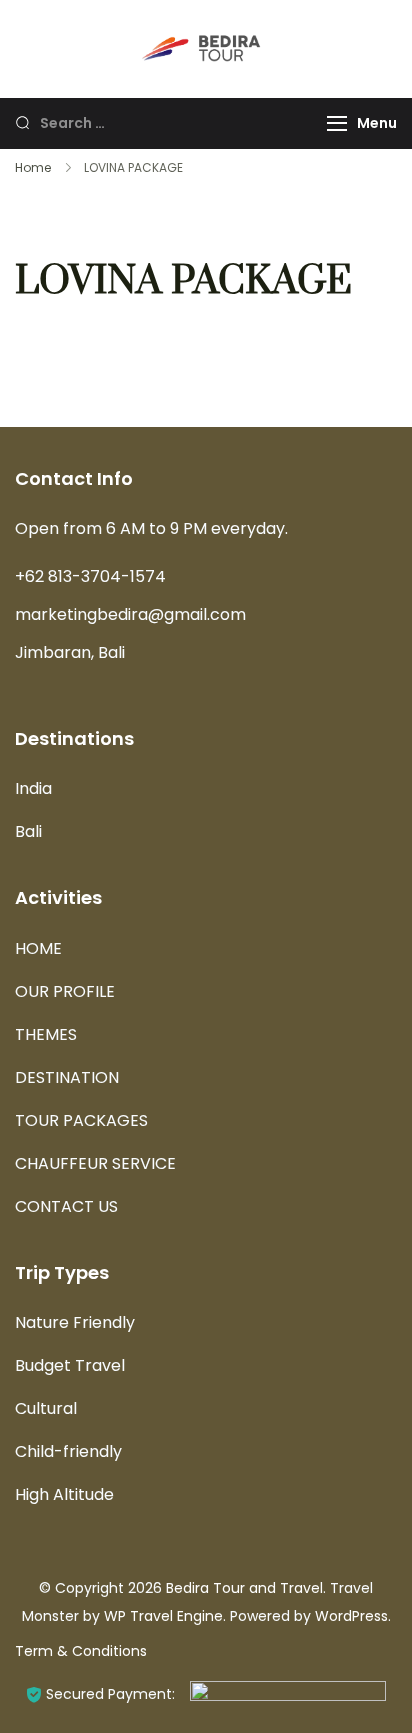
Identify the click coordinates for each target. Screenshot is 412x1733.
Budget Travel (70, 1365)
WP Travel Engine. (165, 1616)
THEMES (46, 1034)
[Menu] (337, 123)
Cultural (46, 1408)
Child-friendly (68, 1451)
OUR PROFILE (65, 991)
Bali (28, 831)
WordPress (351, 1616)
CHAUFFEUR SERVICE (95, 1163)
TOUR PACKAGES (81, 1120)
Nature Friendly (75, 1322)
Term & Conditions (81, 1651)
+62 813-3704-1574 (90, 576)
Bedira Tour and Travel (244, 1588)
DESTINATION (67, 1077)
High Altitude (64, 1494)
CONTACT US (66, 1206)
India (33, 788)
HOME (38, 948)
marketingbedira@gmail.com (130, 614)
